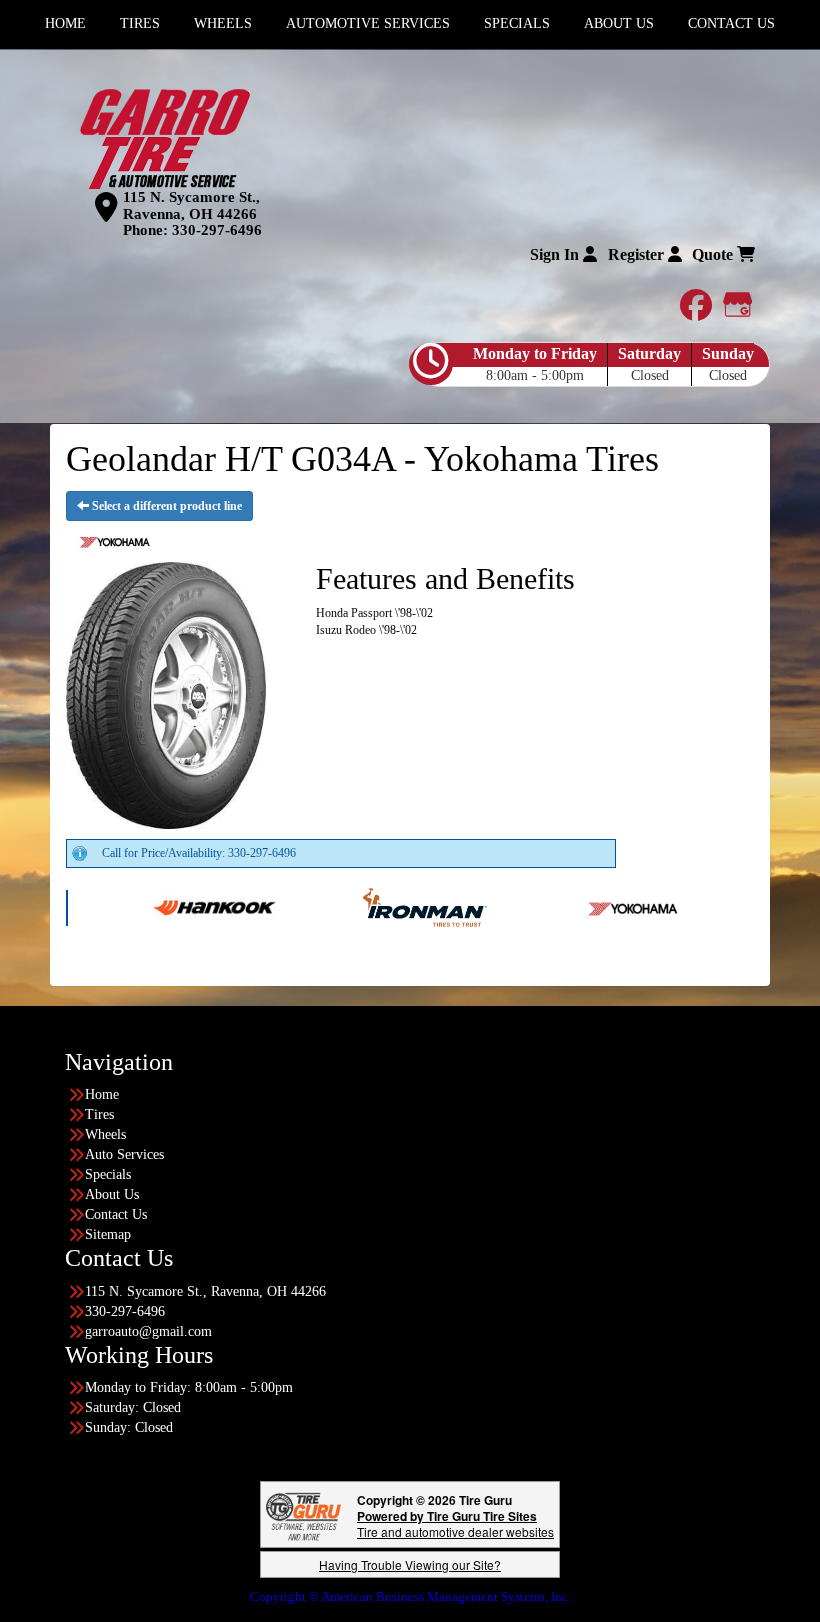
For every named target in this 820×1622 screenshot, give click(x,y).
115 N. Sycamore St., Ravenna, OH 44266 (191, 205)
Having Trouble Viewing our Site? (410, 1564)
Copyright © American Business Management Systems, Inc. (410, 1596)
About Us (112, 1194)
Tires (99, 1114)
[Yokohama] (586, 906)
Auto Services (124, 1154)
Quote (714, 254)
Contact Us (116, 1214)
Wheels (105, 1134)
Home (102, 1094)
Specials (108, 1174)
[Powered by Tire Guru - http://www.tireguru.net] (303, 1514)
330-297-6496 (217, 230)
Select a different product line (165, 506)
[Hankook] (166, 906)
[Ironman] (376, 906)
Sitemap (108, 1234)
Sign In (556, 254)
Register (638, 254)
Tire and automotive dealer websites (455, 1523)
